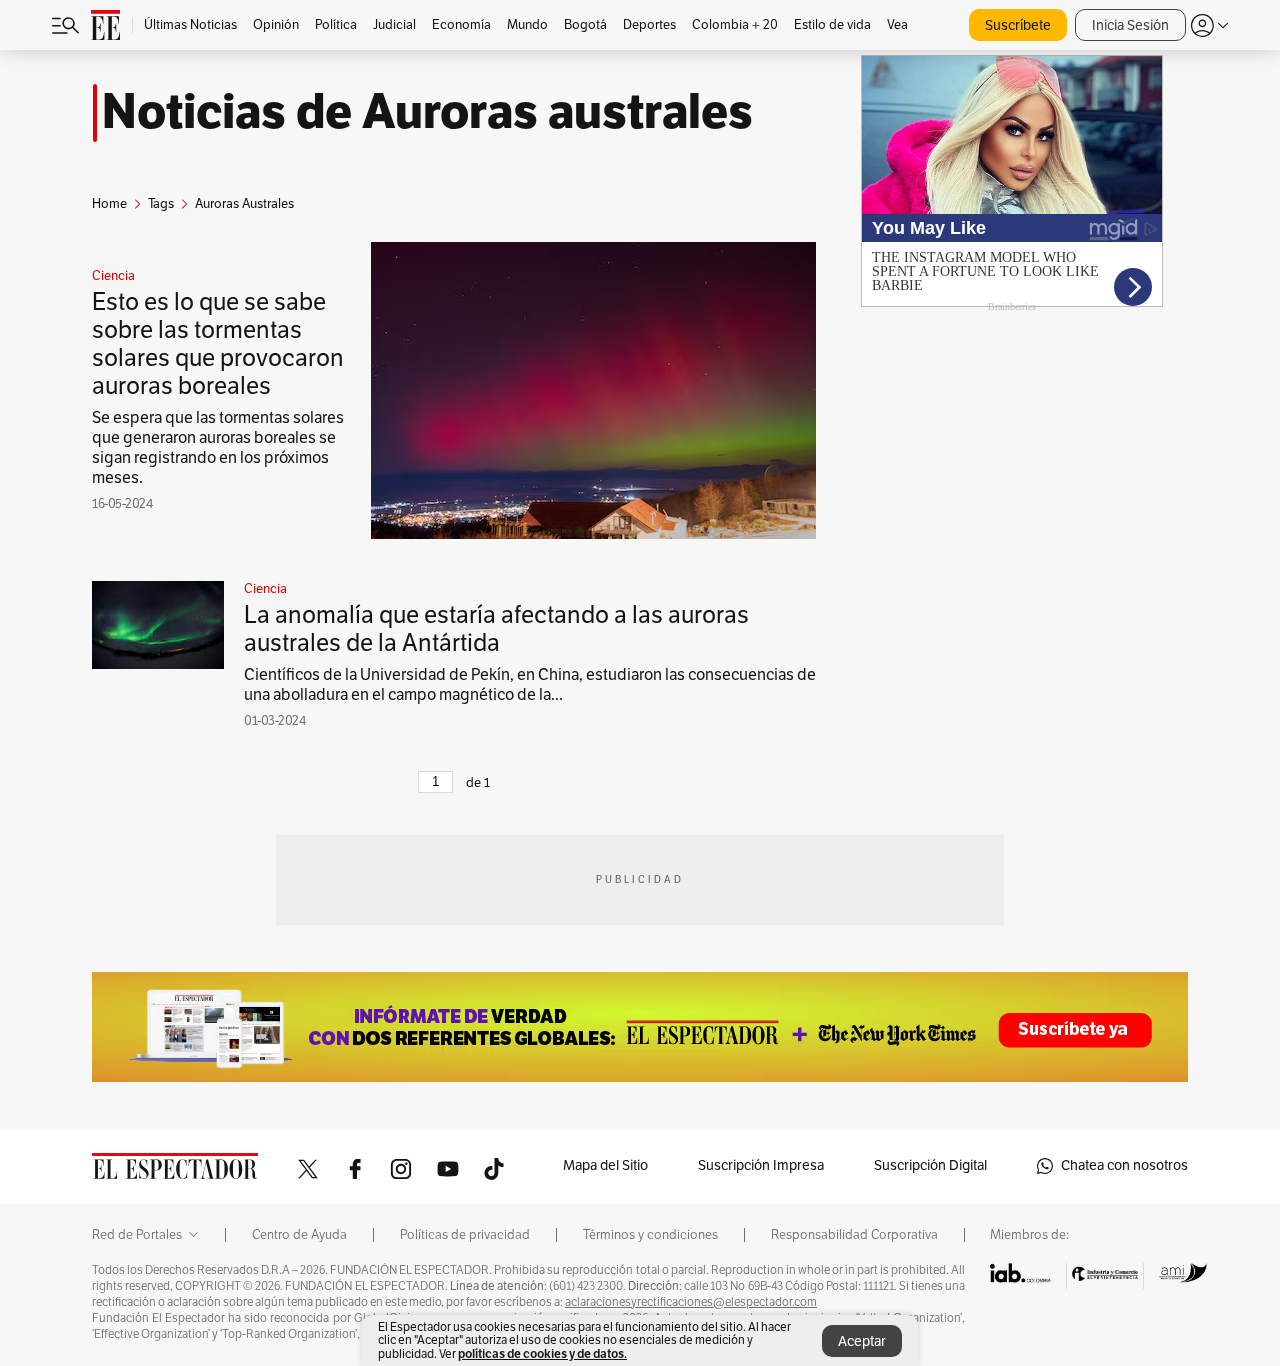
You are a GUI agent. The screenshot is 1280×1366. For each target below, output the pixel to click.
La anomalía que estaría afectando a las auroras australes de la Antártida (496, 629)
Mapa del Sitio (605, 1165)
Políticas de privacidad (465, 1235)
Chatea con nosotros (1124, 1165)
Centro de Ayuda (299, 1235)
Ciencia (113, 276)
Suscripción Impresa (761, 1165)
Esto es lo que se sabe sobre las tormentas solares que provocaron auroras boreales (218, 344)
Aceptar (862, 1341)
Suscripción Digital (930, 1165)
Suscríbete (1018, 25)
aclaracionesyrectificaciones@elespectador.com (691, 1302)
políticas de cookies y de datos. (542, 1353)
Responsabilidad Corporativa (854, 1235)
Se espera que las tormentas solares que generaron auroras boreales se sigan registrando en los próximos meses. (218, 448)
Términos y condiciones (650, 1235)
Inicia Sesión (1130, 25)
